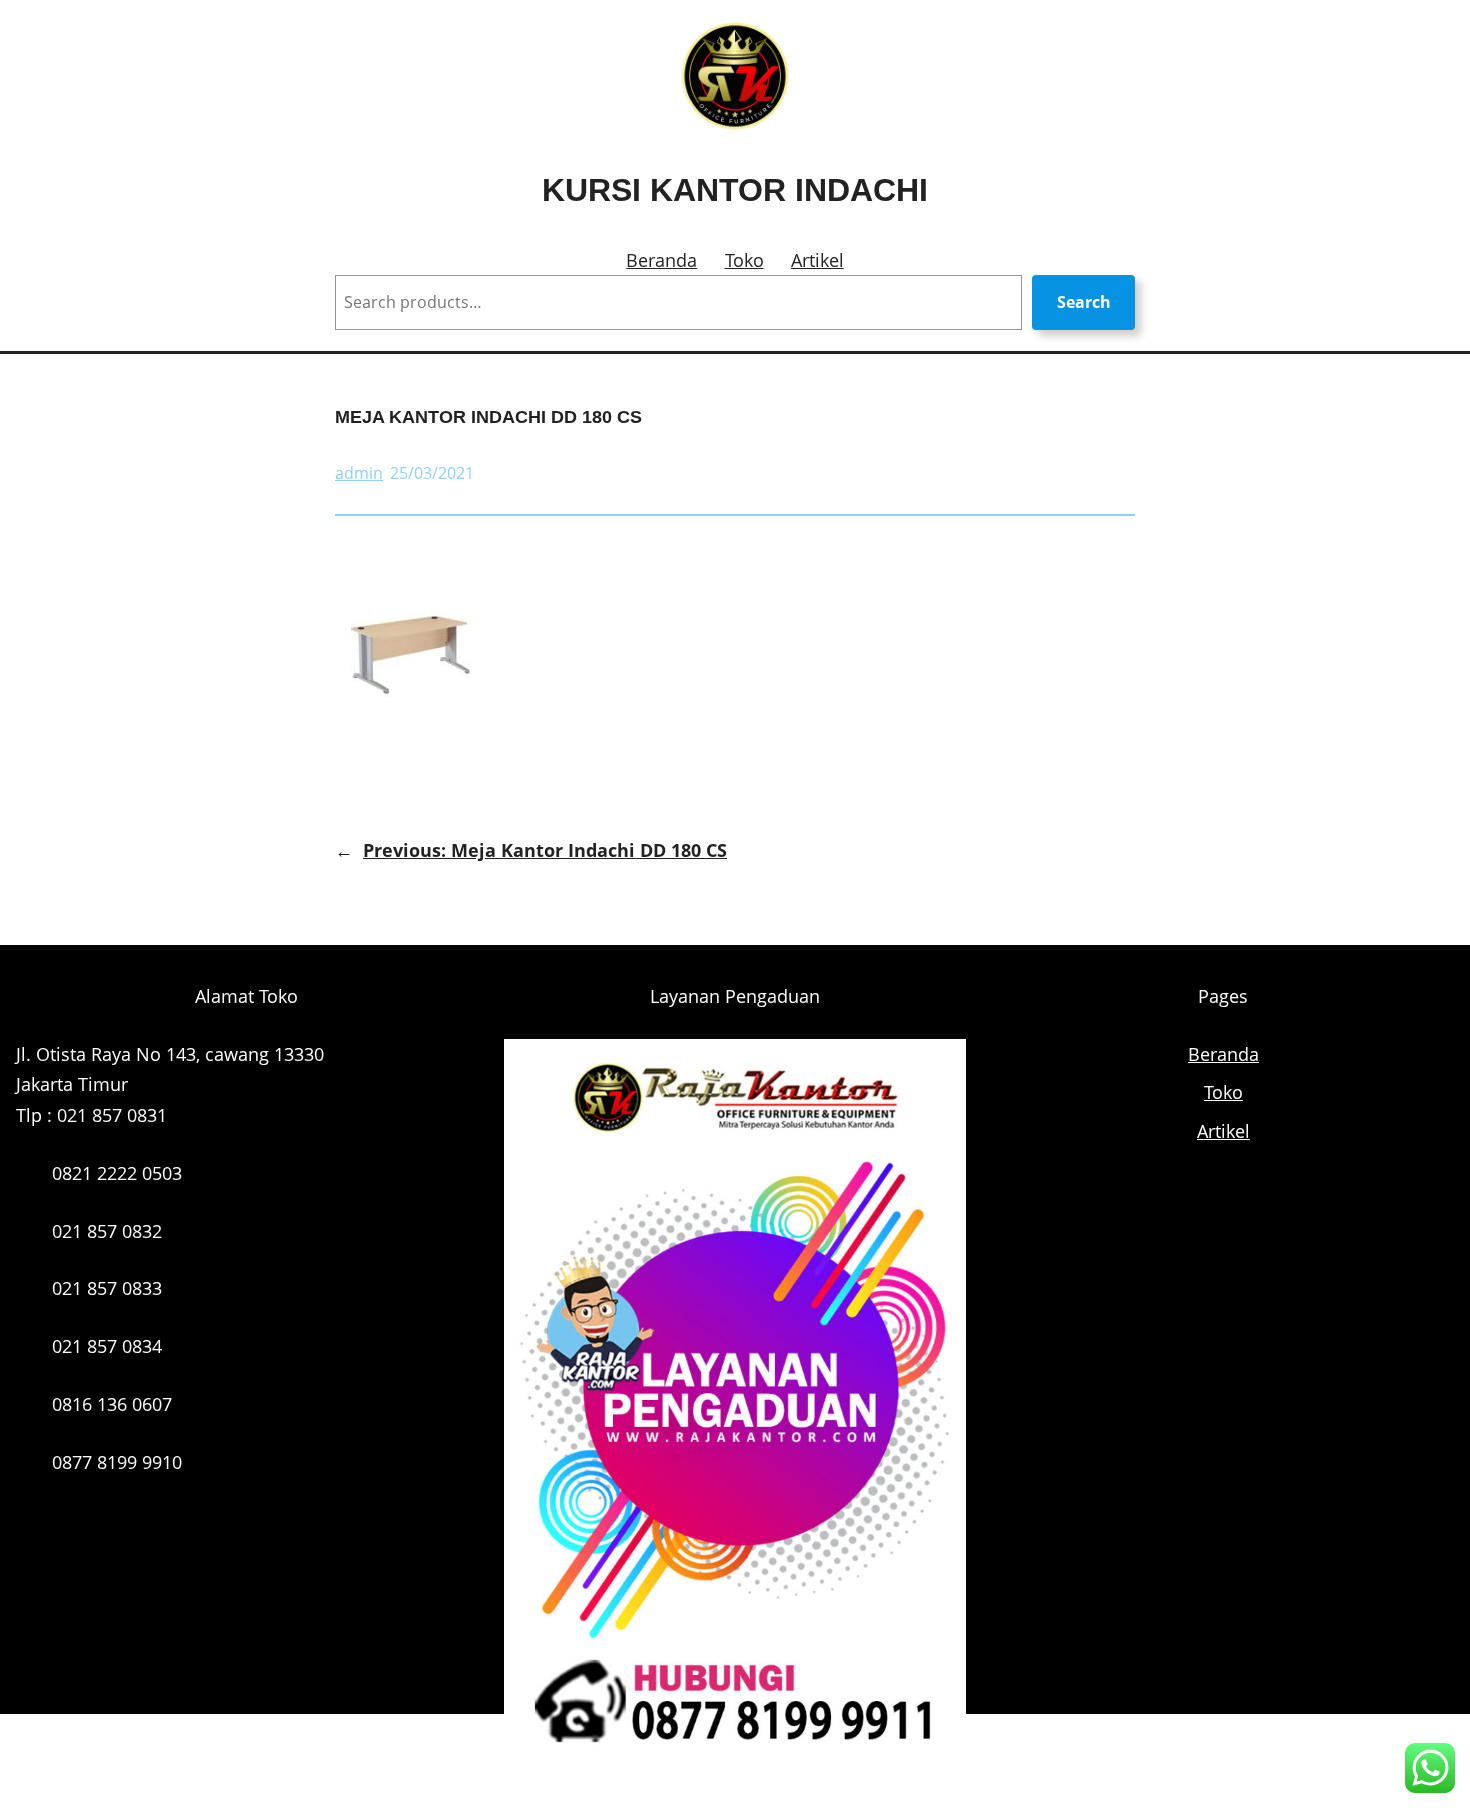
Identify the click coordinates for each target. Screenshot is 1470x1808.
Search (1084, 302)
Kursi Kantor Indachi (735, 190)
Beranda (661, 260)
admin (359, 473)
